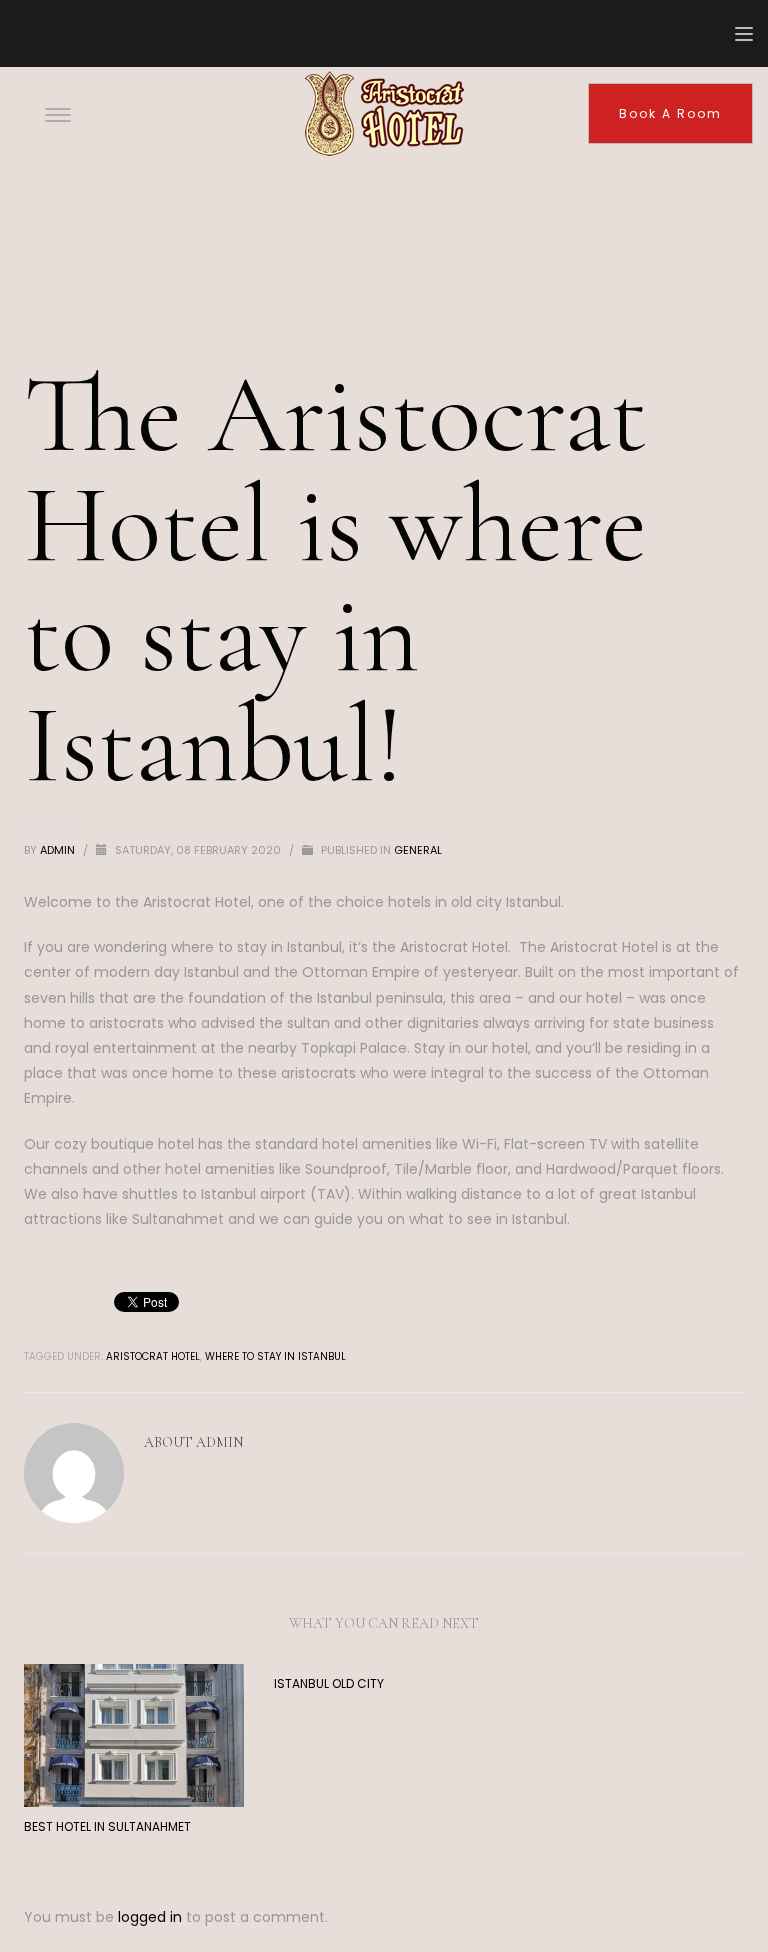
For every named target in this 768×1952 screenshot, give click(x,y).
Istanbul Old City (329, 1683)
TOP (684, 1868)
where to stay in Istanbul (275, 1356)
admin (59, 850)
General (418, 850)
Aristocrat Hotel (153, 1356)
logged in (152, 1917)
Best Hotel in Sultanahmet (107, 1826)
